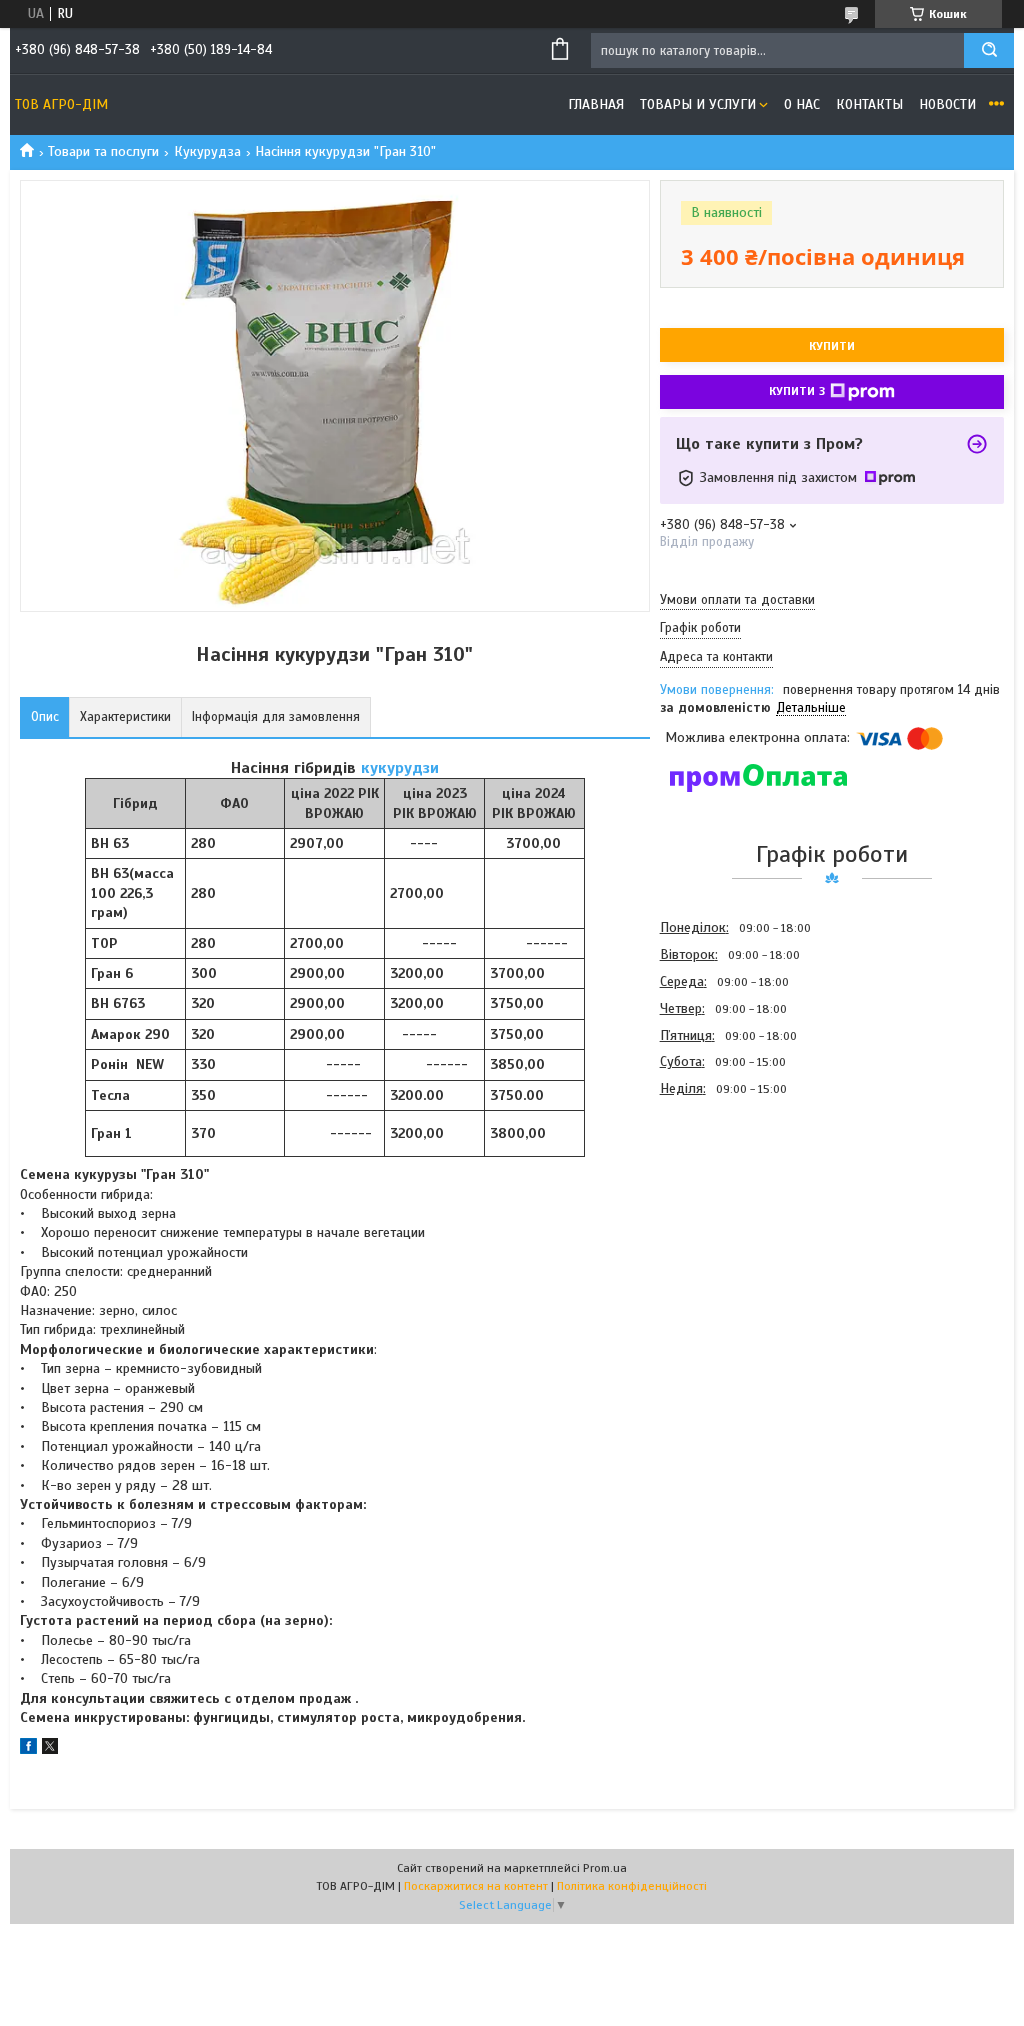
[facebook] (28, 1749)
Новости (947, 104)
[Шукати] (989, 50)
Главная (596, 104)
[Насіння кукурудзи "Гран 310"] (731, 1210)
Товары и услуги (698, 104)
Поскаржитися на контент (476, 1886)
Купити (832, 346)
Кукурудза (207, 151)
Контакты (869, 104)
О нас (802, 104)
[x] (50, 1749)
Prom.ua (605, 1868)
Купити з (797, 391)
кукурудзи (400, 768)
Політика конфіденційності (632, 1886)
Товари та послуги (103, 151)
